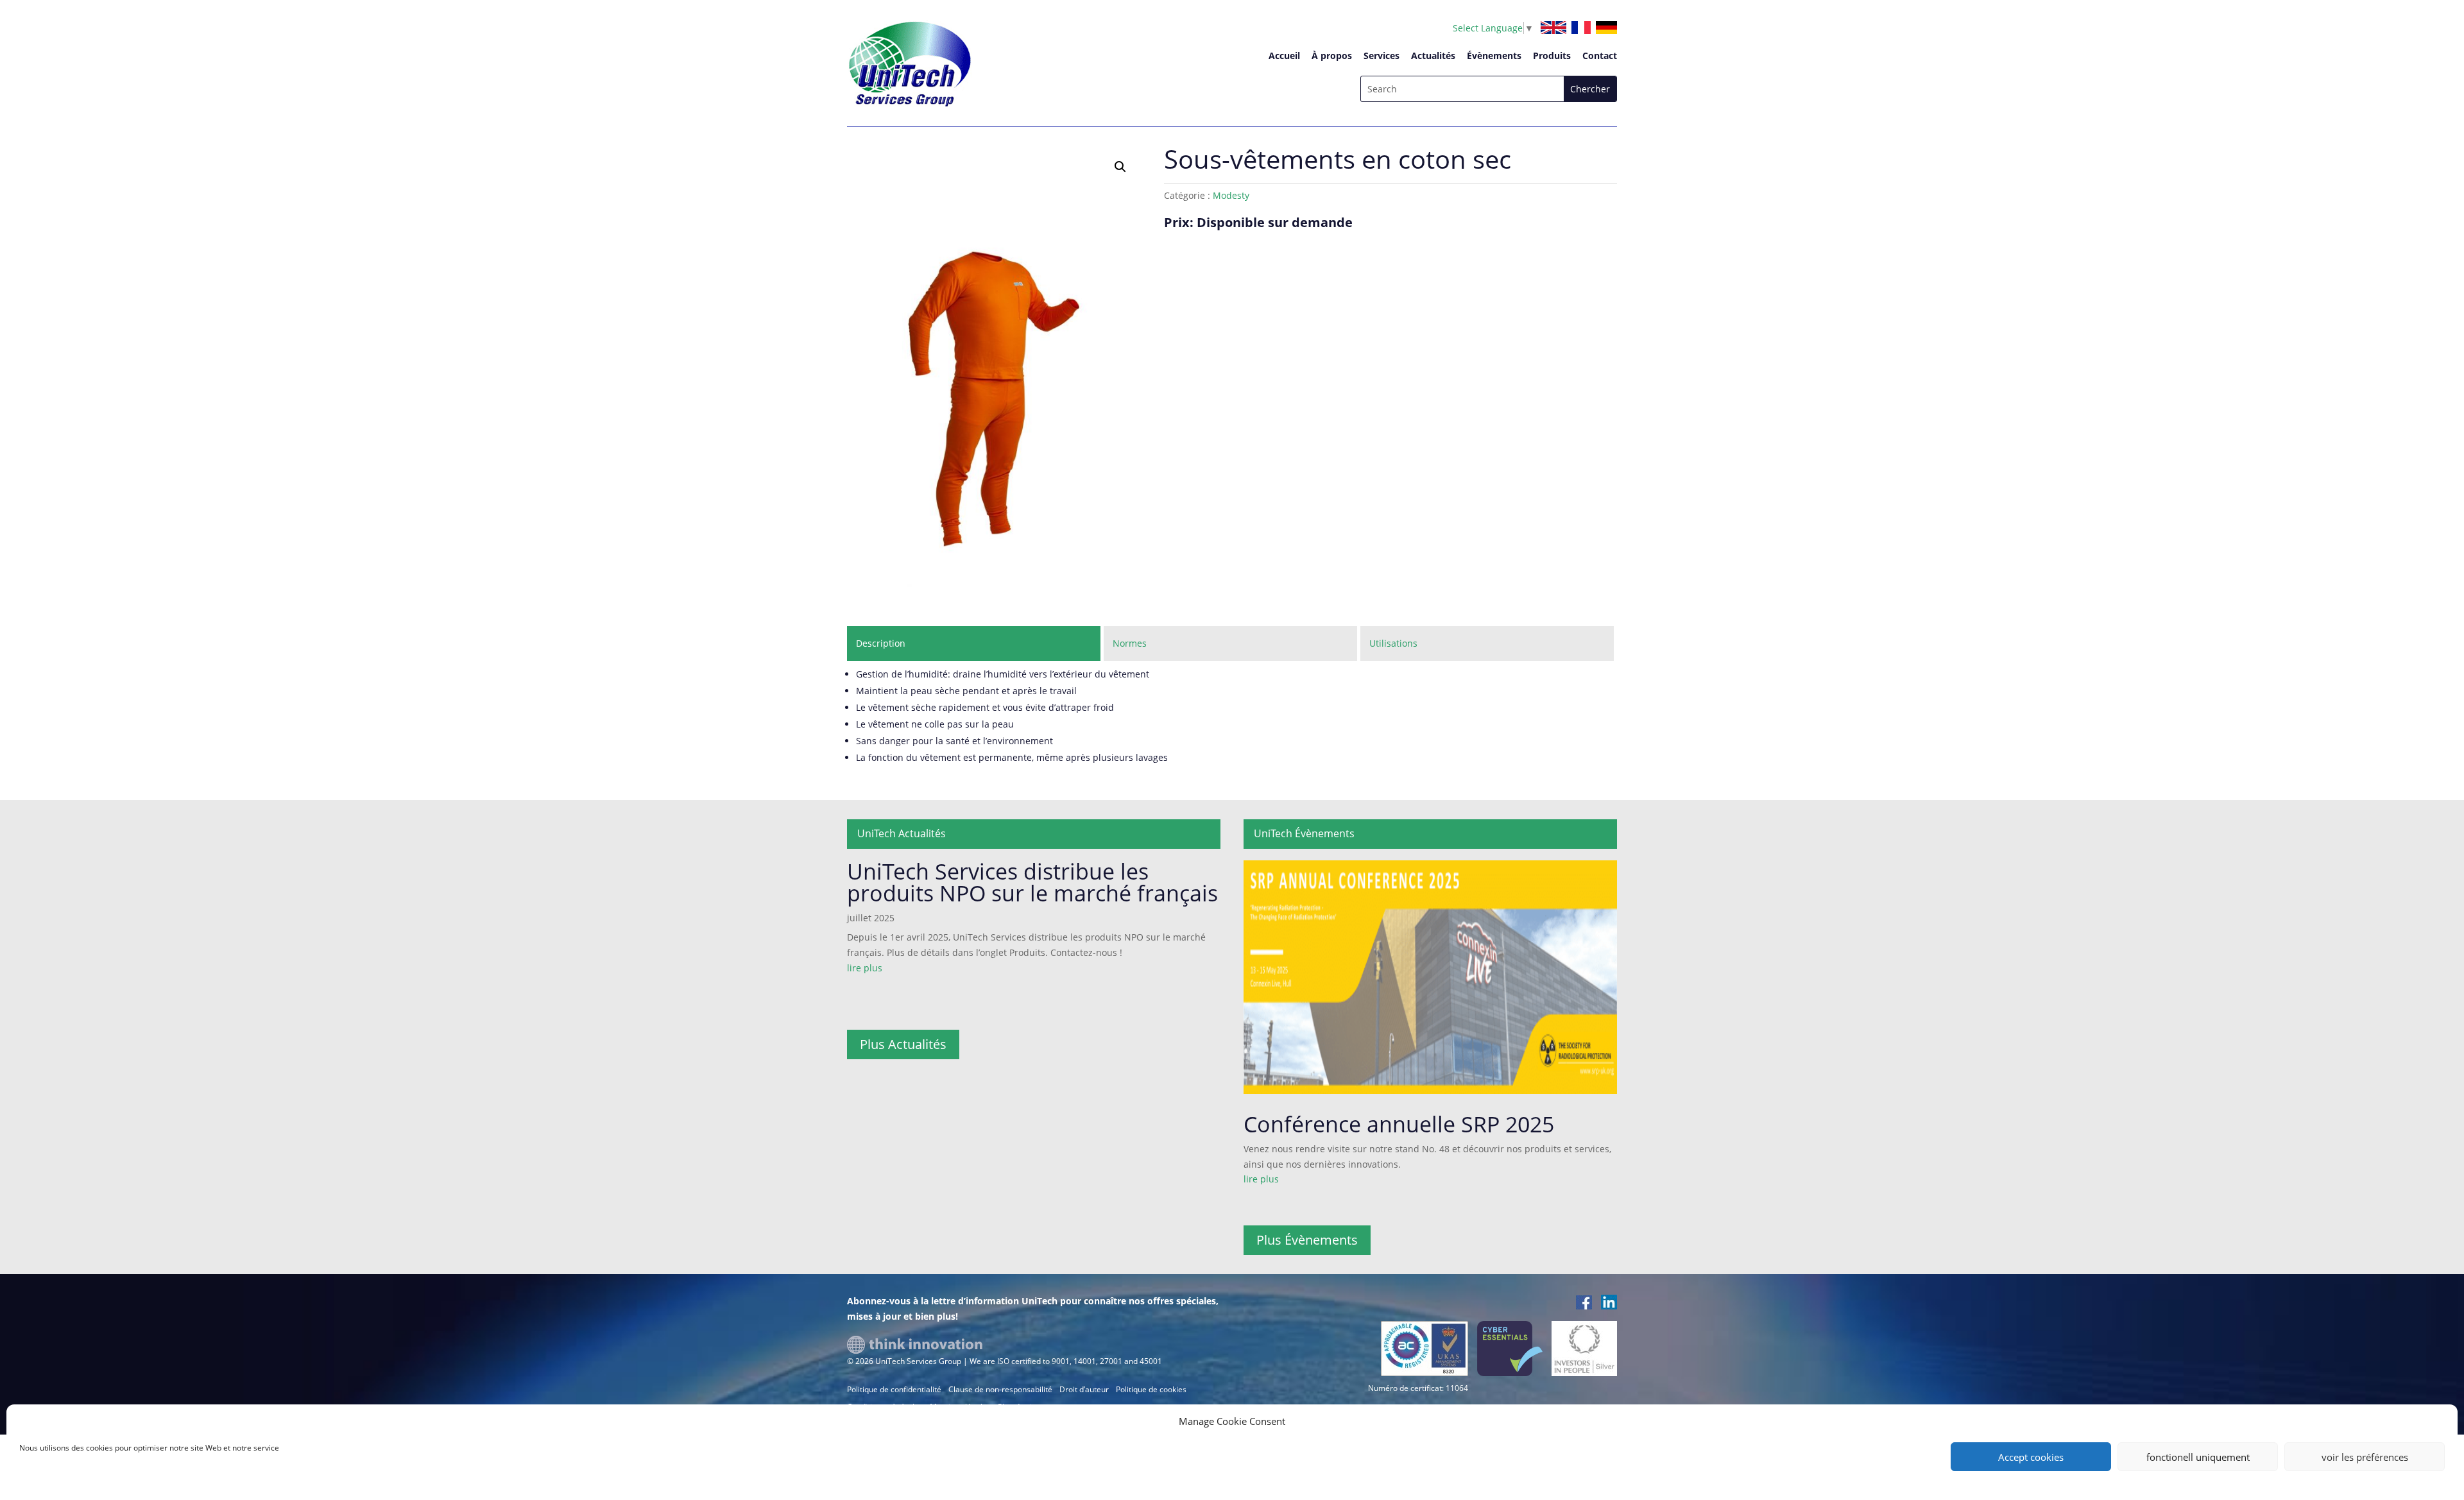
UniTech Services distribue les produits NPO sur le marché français (1032, 882)
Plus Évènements (1307, 1240)
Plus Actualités (903, 1044)
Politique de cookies (1151, 1389)
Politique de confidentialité (894, 1389)
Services (1382, 55)
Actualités (1433, 55)
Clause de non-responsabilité (1000, 1389)
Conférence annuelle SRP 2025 (1399, 1124)
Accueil (1284, 55)
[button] (1120, 167)
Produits (1552, 55)
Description (881, 643)
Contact (1600, 55)
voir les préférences (2365, 1457)
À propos (1332, 55)
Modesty (1231, 195)
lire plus (865, 968)
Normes (1130, 643)
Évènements (1494, 55)
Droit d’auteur (1084, 1389)
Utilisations (1393, 643)
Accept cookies (2031, 1457)
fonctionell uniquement (2198, 1457)
